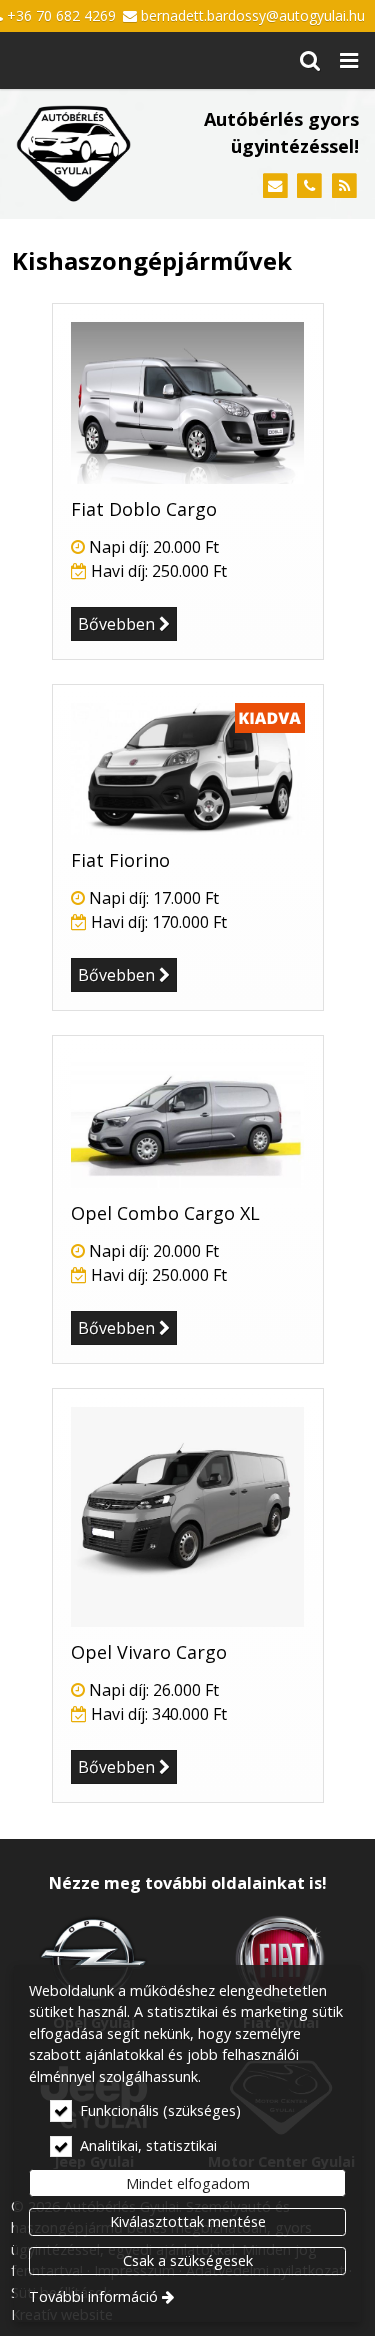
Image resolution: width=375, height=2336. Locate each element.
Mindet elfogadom (188, 2183)
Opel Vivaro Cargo (149, 1652)
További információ (93, 2296)
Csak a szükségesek (188, 2260)
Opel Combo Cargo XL (165, 1213)
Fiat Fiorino (120, 860)
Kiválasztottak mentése (188, 2221)
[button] (349, 60)
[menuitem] (310, 60)
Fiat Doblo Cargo (144, 509)
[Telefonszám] (309, 186)
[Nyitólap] (73, 153)
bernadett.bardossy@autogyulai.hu (253, 15)
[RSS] (344, 186)
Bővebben (116, 624)
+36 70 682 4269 (61, 15)
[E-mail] (275, 186)
